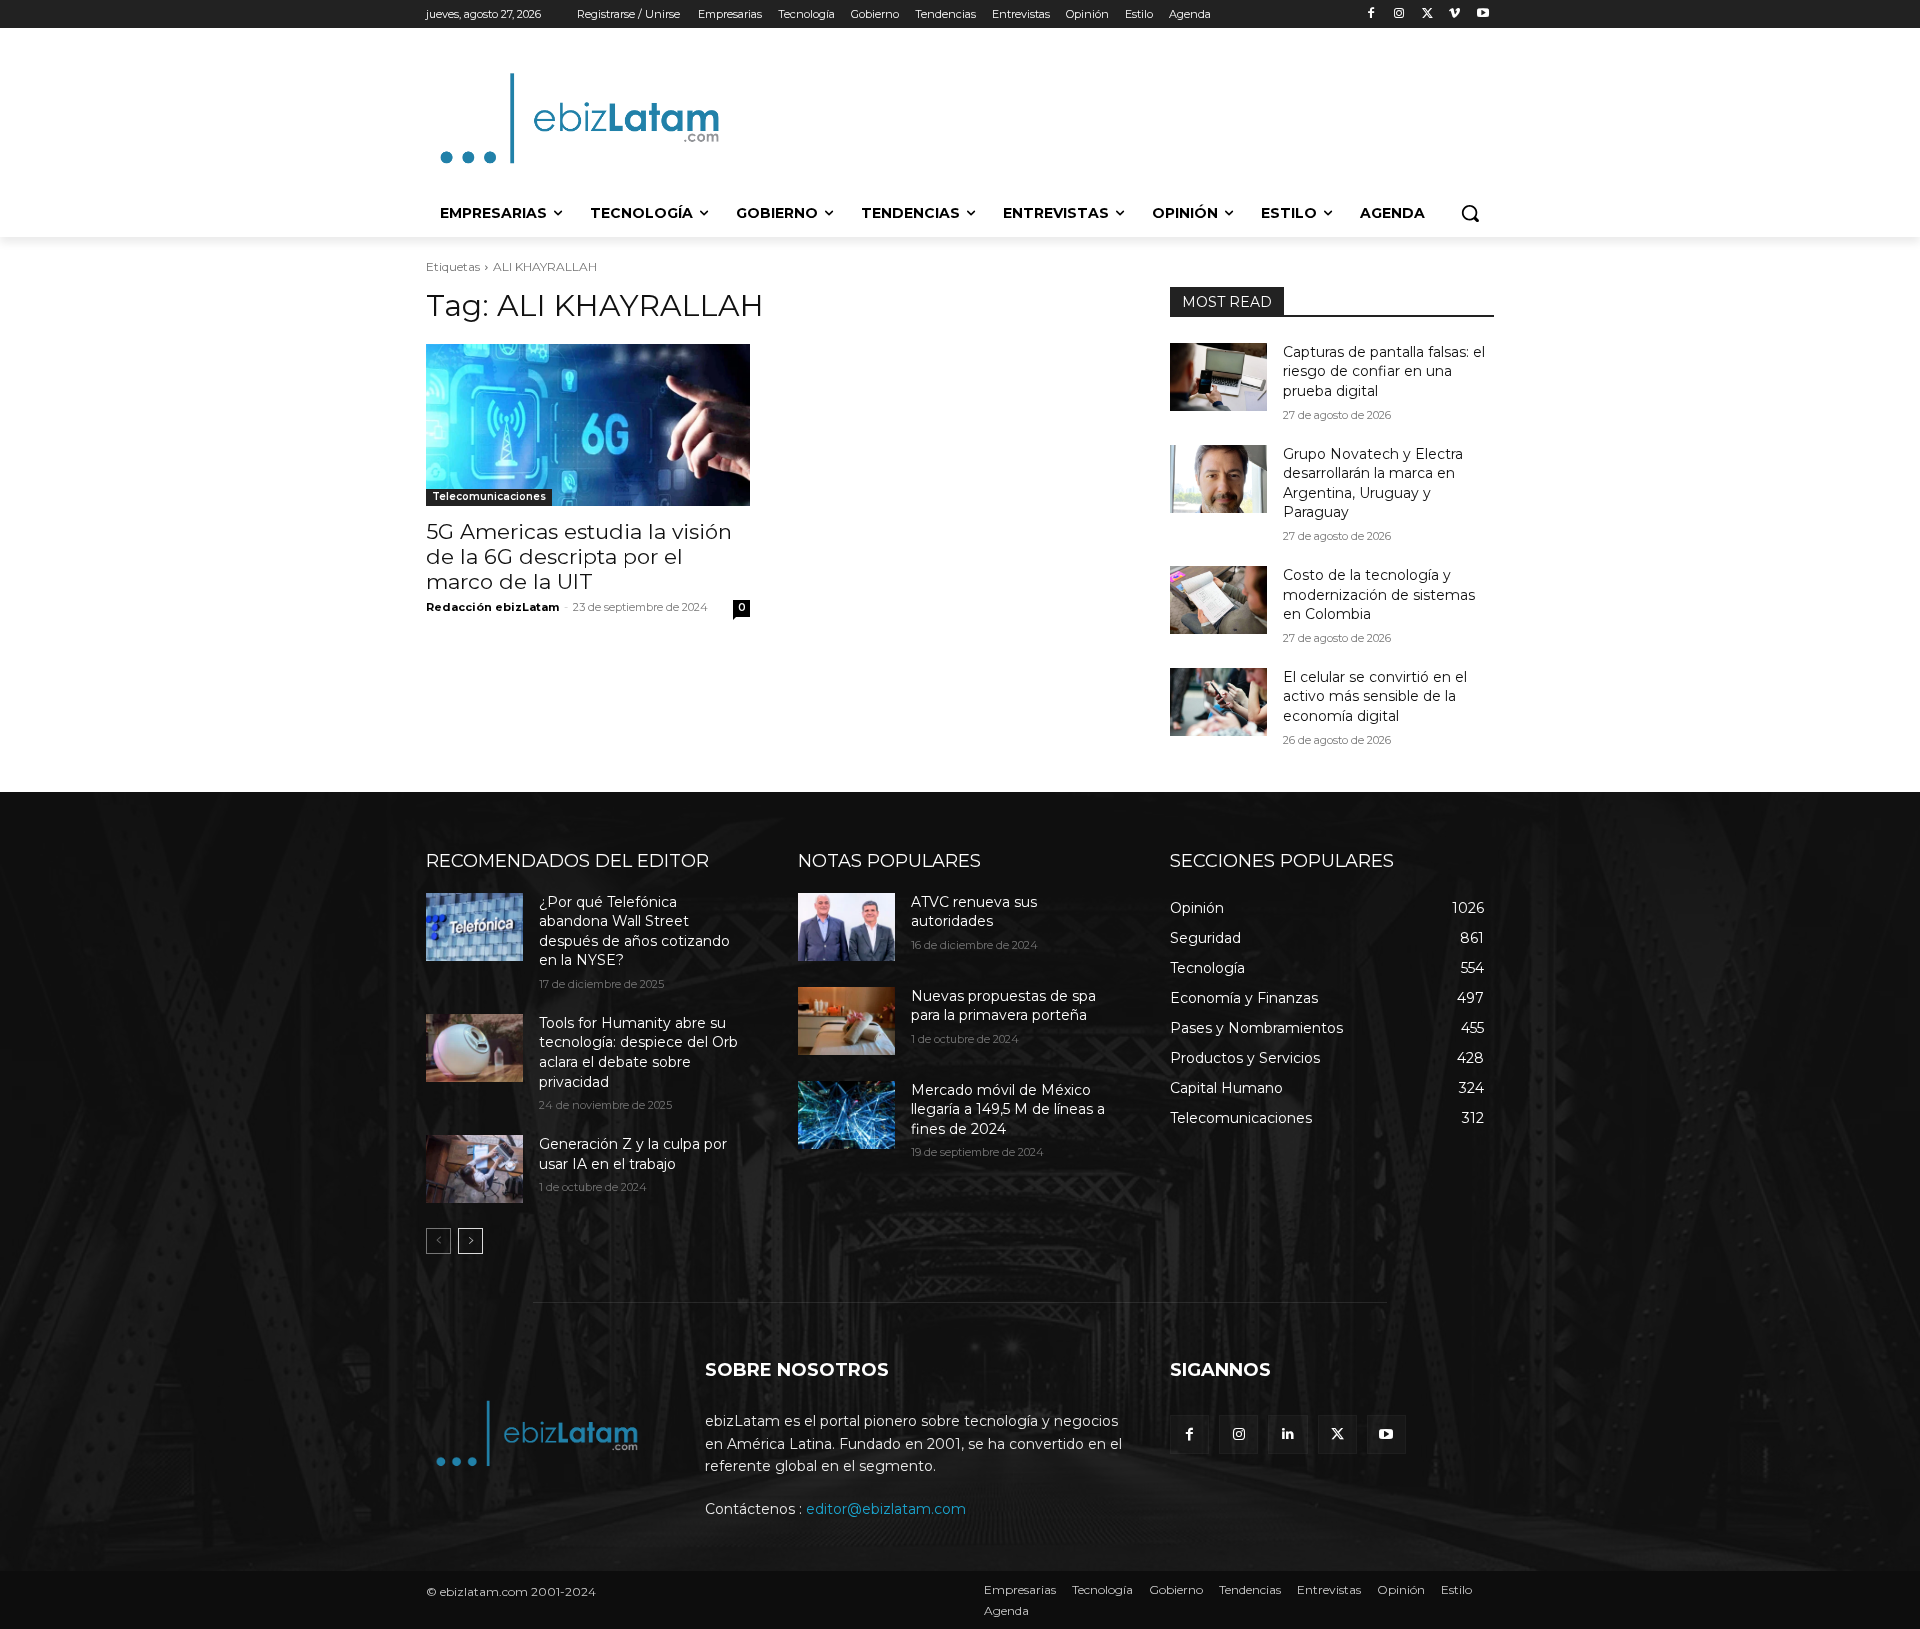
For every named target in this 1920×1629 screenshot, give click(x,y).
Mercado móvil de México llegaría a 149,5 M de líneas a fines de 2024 (1008, 1109)
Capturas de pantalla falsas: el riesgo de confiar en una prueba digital (1384, 371)
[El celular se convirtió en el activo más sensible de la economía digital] (1218, 702)
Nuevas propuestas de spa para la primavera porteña (1003, 1006)
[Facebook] (1371, 14)
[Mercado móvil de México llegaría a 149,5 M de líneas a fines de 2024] (846, 1115)
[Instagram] (1399, 14)
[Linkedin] (1287, 1434)
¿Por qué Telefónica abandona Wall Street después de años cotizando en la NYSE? (634, 931)
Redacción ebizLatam (492, 607)
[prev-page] (438, 1241)
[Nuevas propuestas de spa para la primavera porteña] (846, 1021)
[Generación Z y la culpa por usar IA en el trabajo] (474, 1169)
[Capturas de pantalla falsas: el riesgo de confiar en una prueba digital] (1218, 377)
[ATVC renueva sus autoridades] (846, 927)
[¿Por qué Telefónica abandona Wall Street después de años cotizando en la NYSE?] (474, 927)
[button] (1470, 213)
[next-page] (470, 1241)
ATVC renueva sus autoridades (974, 912)
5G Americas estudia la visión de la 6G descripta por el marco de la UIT (579, 556)
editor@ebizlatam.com (886, 1509)
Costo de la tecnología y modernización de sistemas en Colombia (1379, 594)
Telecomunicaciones (489, 496)
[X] (1427, 14)
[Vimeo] (1454, 14)
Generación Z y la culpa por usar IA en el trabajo (633, 1154)
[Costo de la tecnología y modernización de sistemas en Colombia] (1218, 600)
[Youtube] (1482, 14)
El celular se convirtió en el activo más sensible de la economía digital (1375, 696)
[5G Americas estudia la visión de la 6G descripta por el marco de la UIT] (588, 425)
